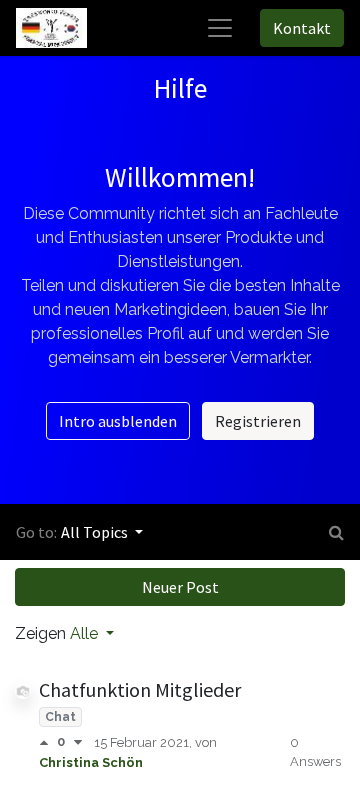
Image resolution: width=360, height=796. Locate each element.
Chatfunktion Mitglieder (140, 689)
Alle (86, 633)
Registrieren (258, 421)
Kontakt (302, 28)
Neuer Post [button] (180, 587)
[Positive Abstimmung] (48, 742)
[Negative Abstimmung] (78, 742)
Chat (60, 717)
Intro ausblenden (118, 421)
